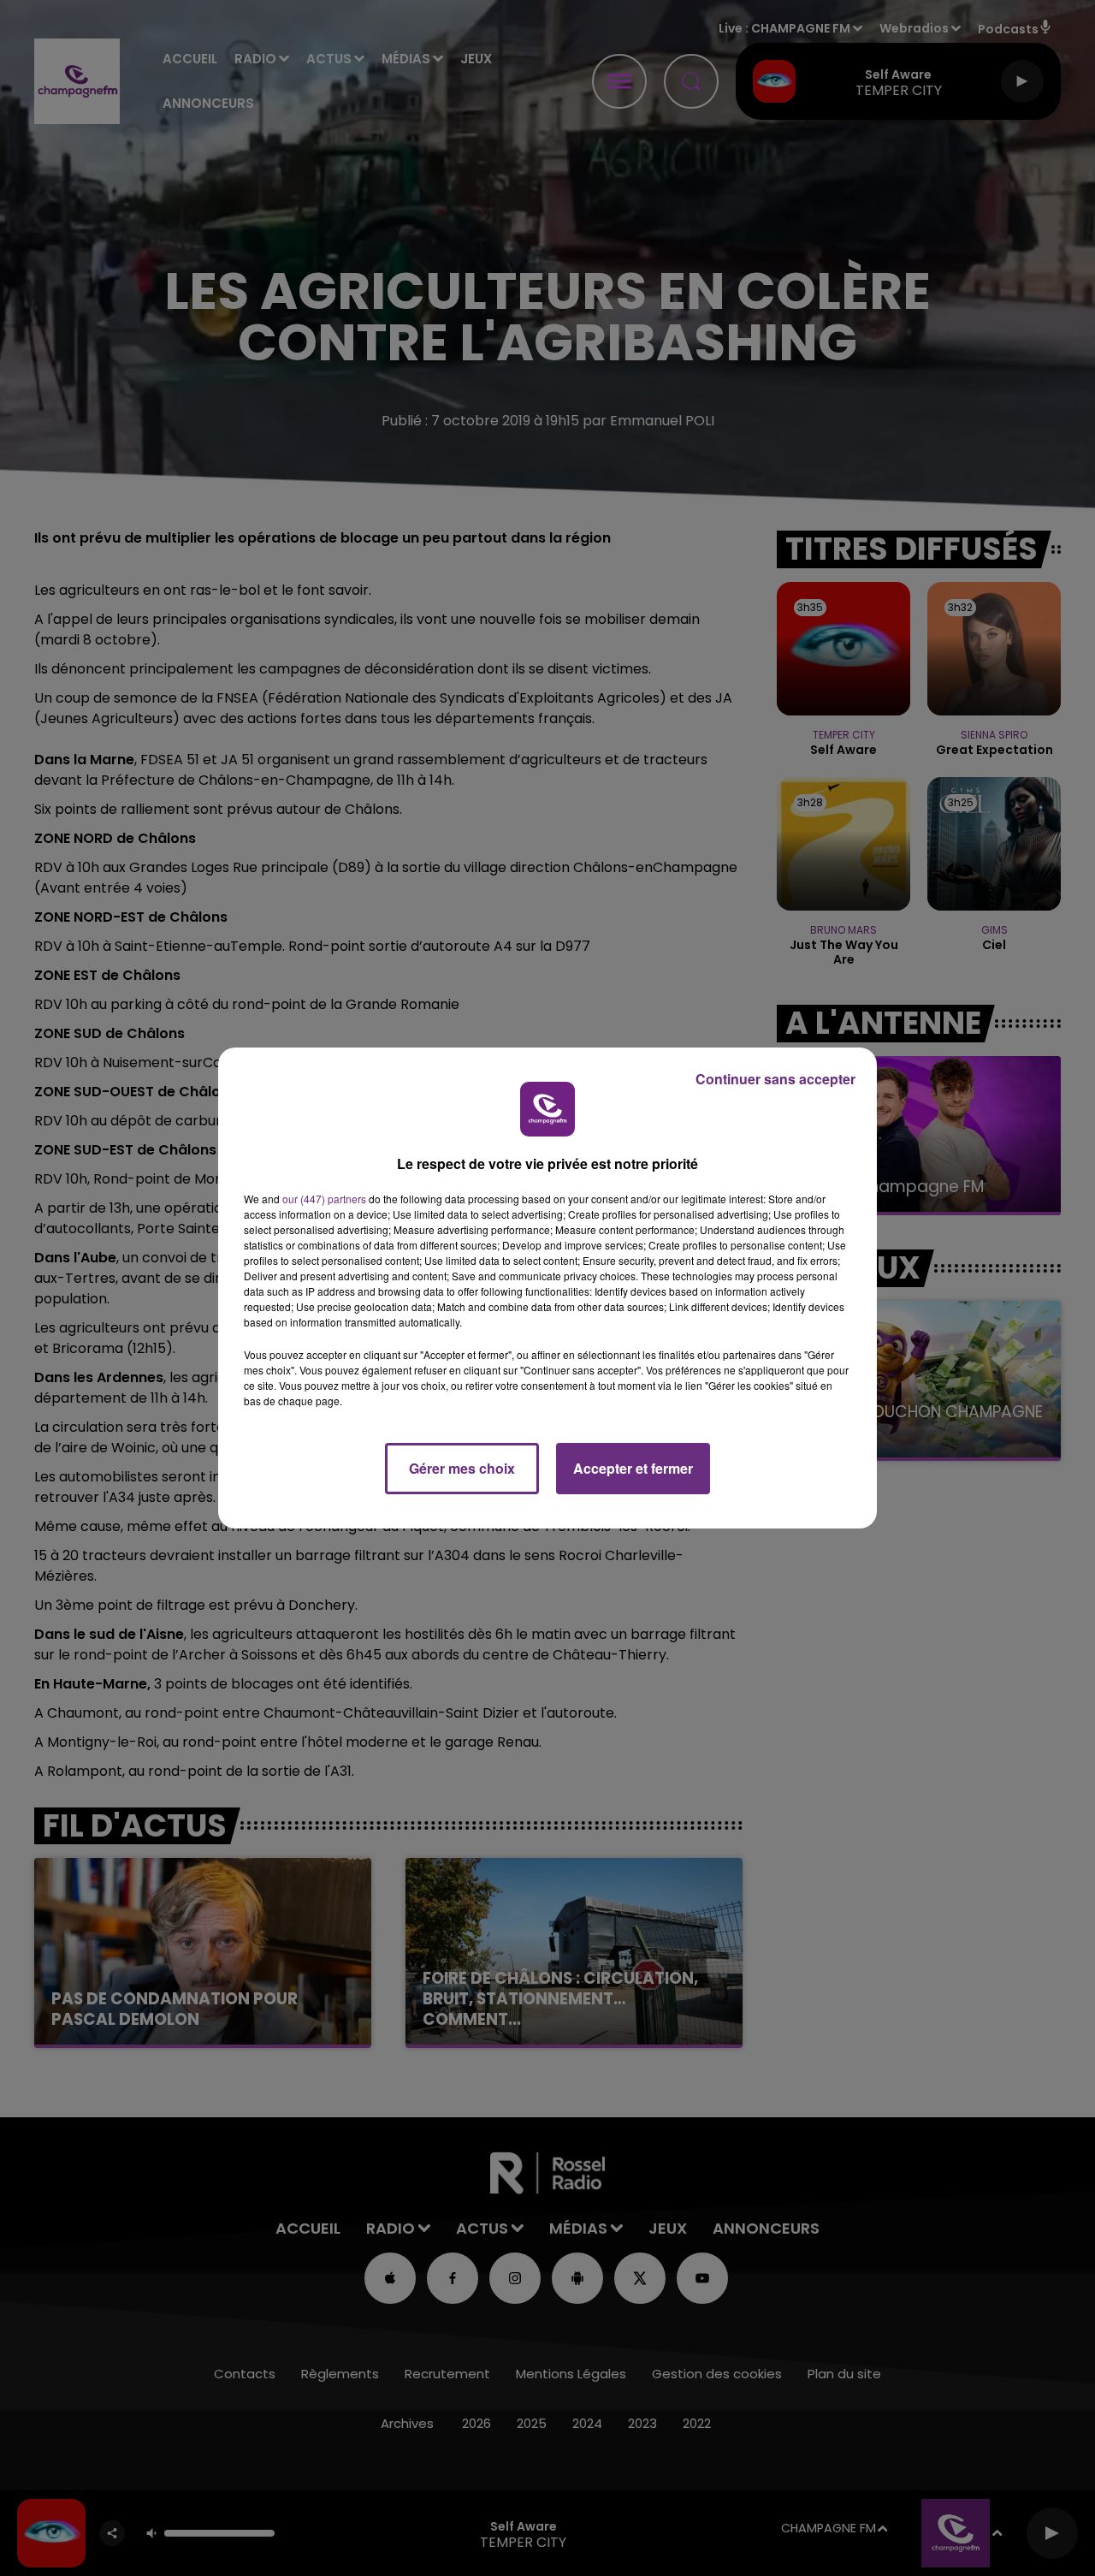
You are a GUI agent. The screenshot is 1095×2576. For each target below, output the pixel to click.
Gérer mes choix (462, 1468)
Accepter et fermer (633, 1468)
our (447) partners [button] (324, 1199)
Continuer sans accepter (775, 1079)
